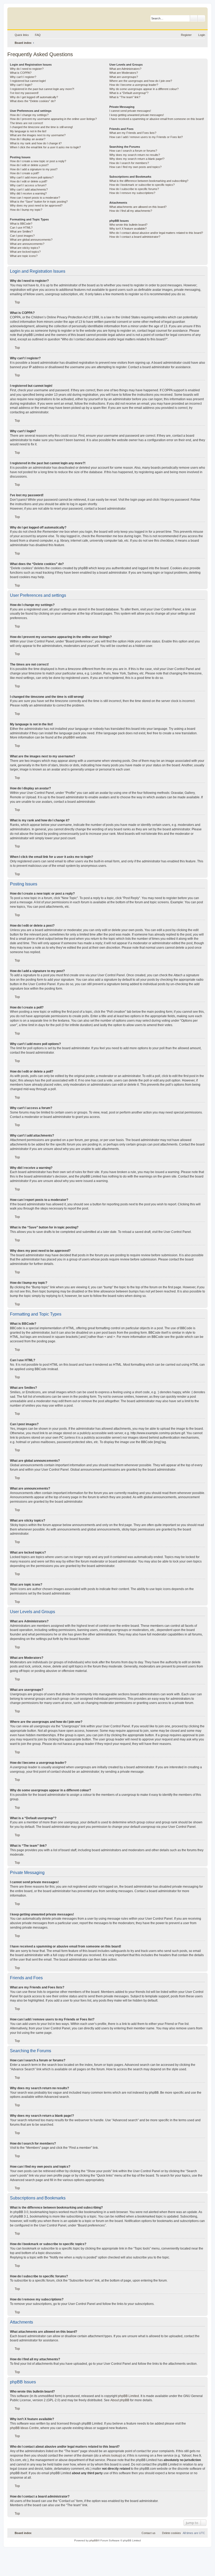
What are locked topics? (25, 252)
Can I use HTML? (21, 228)
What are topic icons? (24, 256)
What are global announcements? (31, 240)
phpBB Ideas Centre (24, 2428)
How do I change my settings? (29, 115)
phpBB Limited (128, 2396)
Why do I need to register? (27, 69)
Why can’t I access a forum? (28, 185)
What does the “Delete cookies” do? (33, 101)
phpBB (68, 737)
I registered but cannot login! (28, 81)
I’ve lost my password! (24, 93)
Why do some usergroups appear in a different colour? (144, 89)
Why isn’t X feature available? (128, 229)
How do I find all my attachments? (131, 211)
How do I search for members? (129, 163)
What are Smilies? (21, 231)
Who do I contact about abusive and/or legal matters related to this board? (156, 233)
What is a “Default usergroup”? (129, 93)
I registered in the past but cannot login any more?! (42, 89)
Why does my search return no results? (135, 155)
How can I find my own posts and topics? (135, 167)
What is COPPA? (21, 73)
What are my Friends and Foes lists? (133, 133)
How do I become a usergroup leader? (134, 85)
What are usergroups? (124, 77)
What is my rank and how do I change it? (36, 143)
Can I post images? (22, 236)
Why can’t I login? (21, 85)
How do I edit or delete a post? (29, 165)
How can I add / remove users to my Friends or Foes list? (146, 137)
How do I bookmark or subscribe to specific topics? (142, 185)
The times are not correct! (26, 123)
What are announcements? (27, 244)
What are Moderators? (124, 73)
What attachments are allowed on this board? (138, 207)
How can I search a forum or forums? (133, 151)
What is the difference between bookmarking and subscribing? (149, 181)
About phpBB (120, 2400)
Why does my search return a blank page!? (137, 159)
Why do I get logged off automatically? (34, 97)
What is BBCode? (21, 224)
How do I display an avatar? (28, 139)
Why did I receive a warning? (28, 193)
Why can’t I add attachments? (29, 189)
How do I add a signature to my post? (34, 169)
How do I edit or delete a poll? (29, 181)
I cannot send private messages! (130, 111)
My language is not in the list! (28, 131)
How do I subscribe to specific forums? (134, 189)
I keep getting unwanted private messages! (137, 115)
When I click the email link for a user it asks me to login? (45, 147)
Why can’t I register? (23, 77)
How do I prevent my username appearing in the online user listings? (53, 119)
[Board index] (35, 17)
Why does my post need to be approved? (36, 205)
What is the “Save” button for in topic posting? (39, 202)
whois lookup (111, 2456)
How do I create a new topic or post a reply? (38, 161)
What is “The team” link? (125, 97)
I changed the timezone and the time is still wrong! (41, 127)
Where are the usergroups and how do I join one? (141, 81)
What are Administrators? (125, 69)
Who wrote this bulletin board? (128, 225)
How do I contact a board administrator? (135, 237)
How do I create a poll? (25, 173)
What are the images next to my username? (38, 135)
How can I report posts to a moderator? (35, 198)
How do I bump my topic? (26, 210)
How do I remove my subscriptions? (132, 193)
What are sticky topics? (25, 248)
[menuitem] (35, 35)
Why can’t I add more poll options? (32, 177)
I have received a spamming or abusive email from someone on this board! (157, 119)
